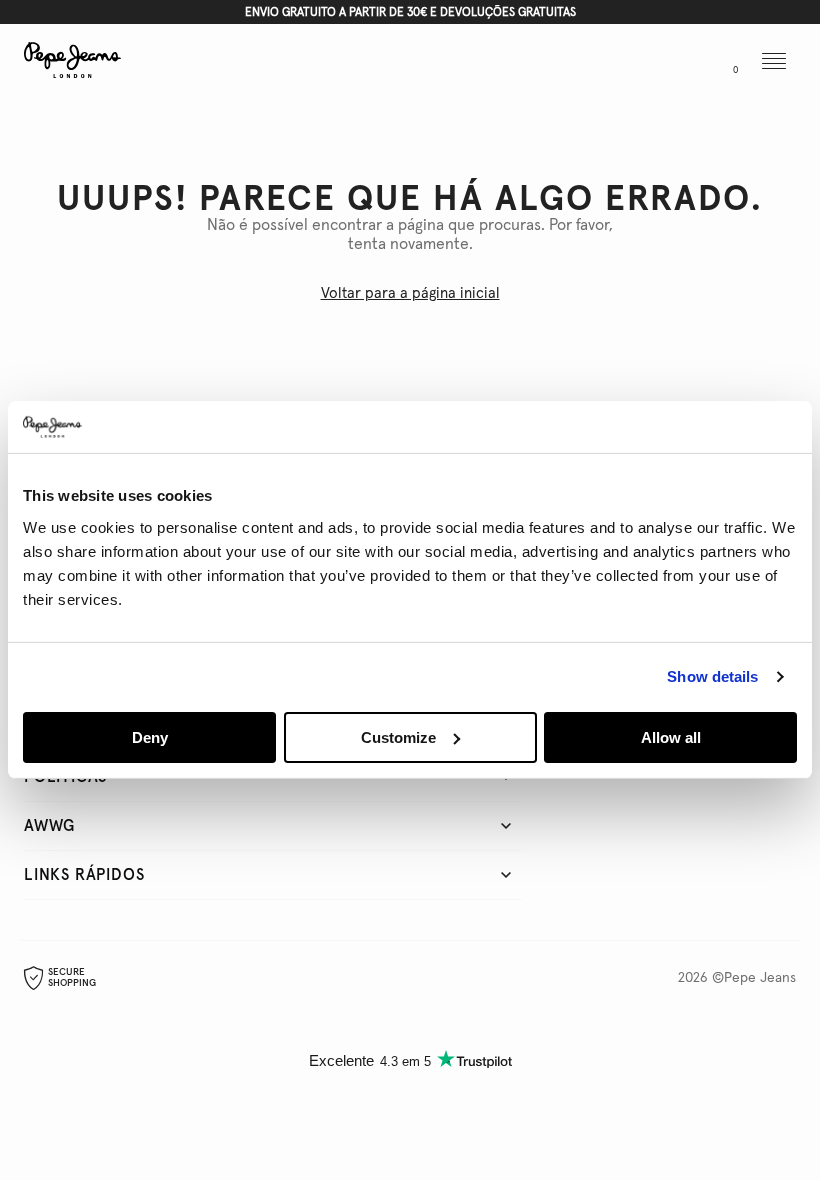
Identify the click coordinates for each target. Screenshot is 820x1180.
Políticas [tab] (65, 777)
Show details (712, 676)
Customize (398, 737)
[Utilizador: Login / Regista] (684, 63)
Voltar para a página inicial (410, 293)
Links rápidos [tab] (84, 875)
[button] (641, 63)
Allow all (671, 737)
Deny (150, 737)
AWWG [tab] (49, 826)
